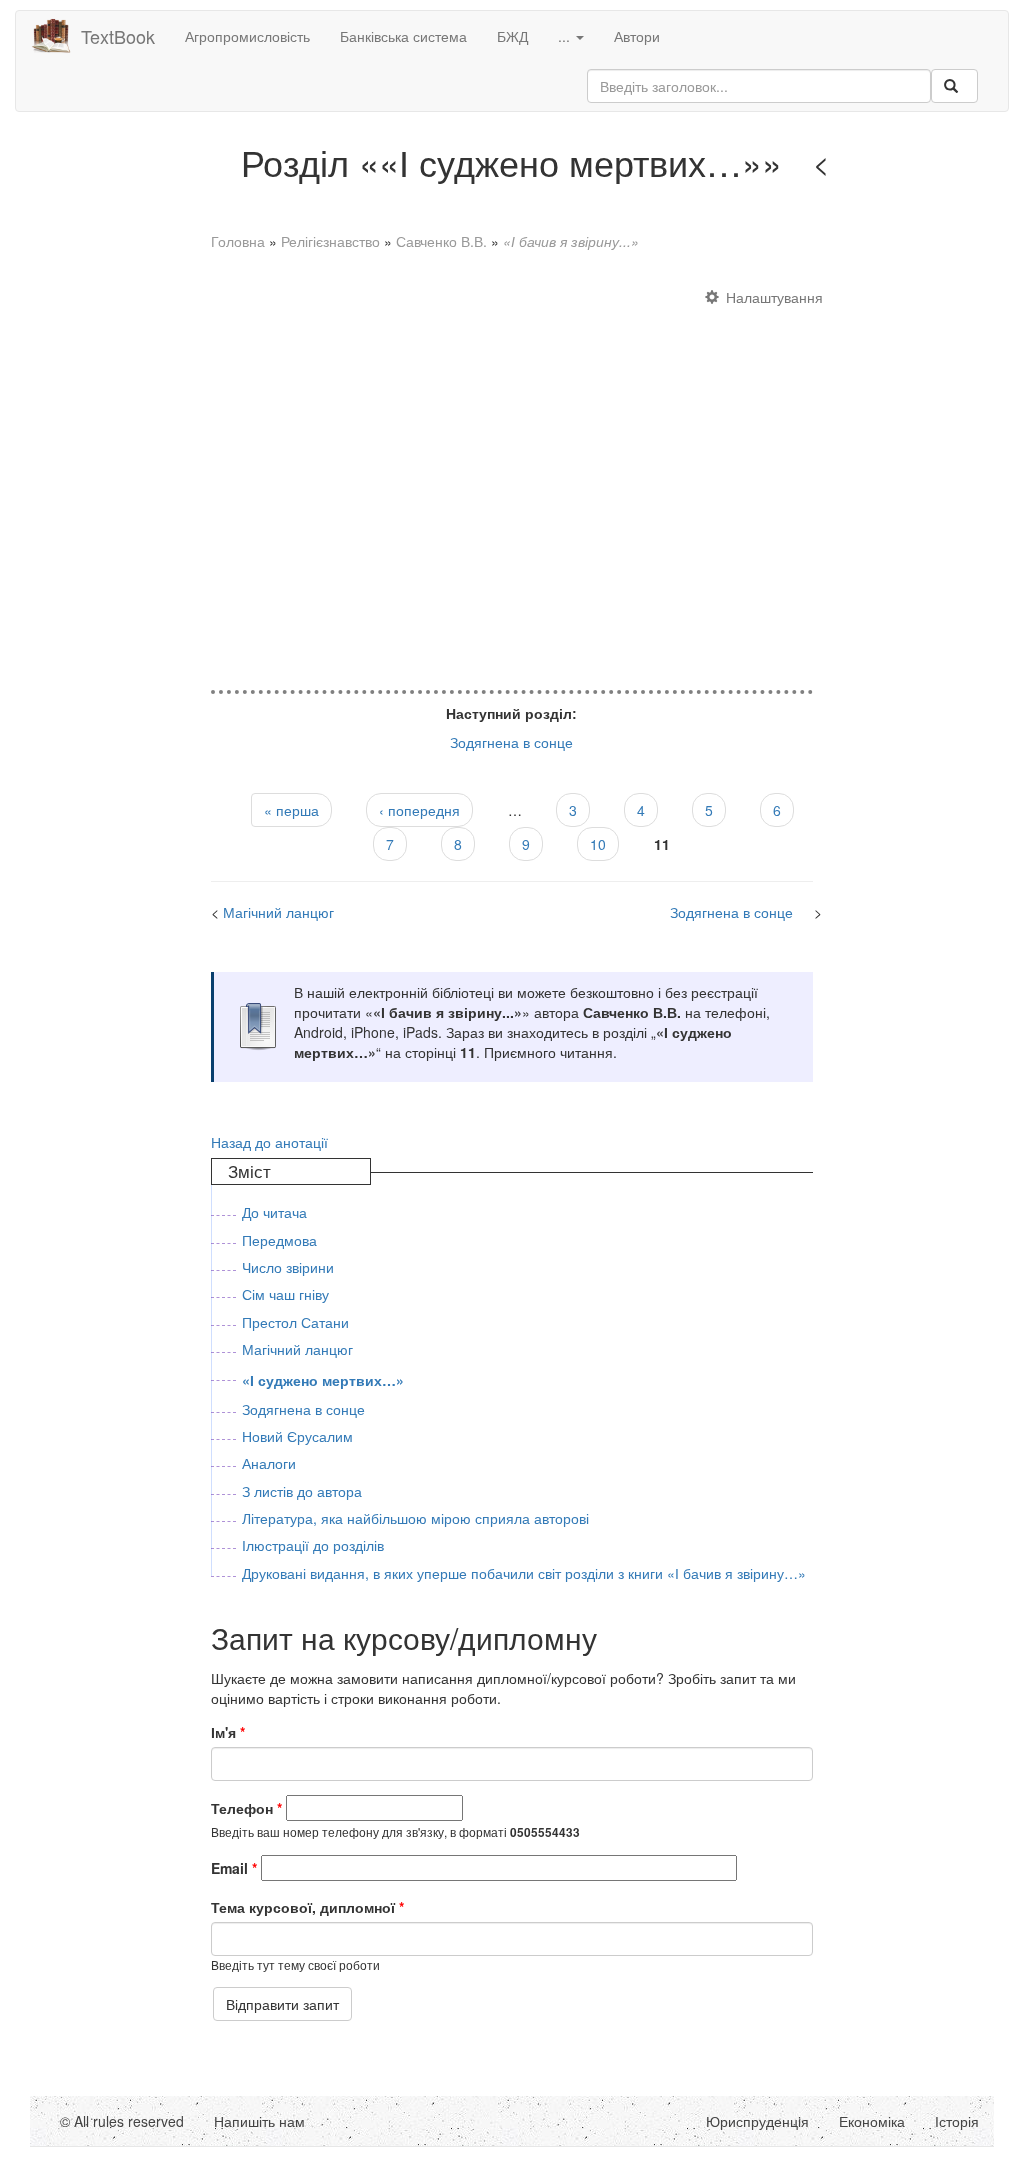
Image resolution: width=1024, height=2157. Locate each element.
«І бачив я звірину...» (571, 241)
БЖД (512, 36)
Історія (957, 2121)
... (566, 36)
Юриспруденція (757, 2121)
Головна (238, 241)
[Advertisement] (512, 469)
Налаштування (774, 297)
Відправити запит (282, 2004)
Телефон (246, 1808)
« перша (291, 810)
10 (598, 844)
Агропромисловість (247, 36)
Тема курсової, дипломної (307, 1907)
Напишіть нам (259, 2121)
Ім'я (228, 1732)
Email (234, 1868)
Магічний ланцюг (897, 168)
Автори (637, 36)
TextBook (118, 36)
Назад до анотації (269, 1142)
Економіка (872, 2121)
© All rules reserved (122, 2121)
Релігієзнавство (330, 241)
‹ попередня (419, 810)
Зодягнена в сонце (731, 912)
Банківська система (403, 36)
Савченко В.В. (441, 241)
